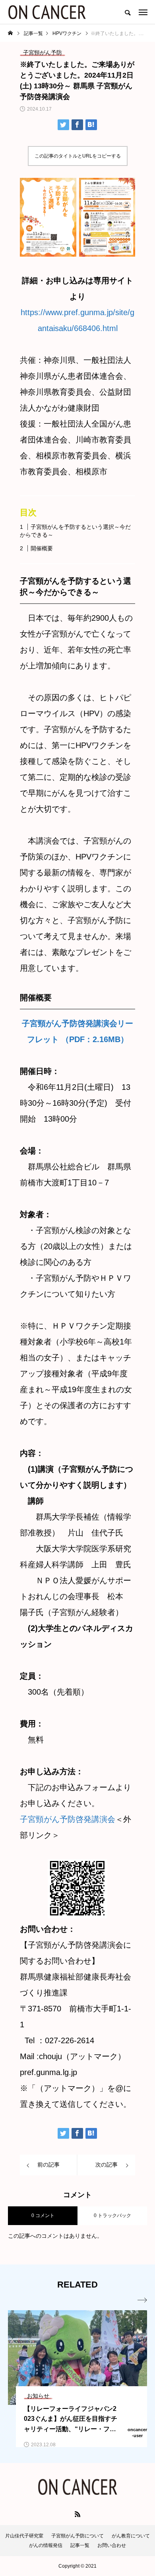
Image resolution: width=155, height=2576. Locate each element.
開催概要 (42, 548)
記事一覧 (80, 2545)
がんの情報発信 (46, 2545)
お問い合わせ (112, 2545)
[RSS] (77, 2514)
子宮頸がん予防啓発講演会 (68, 1819)
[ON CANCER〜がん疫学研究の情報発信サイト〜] (47, 12)
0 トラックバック (112, 2216)
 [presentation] (142, 2300)
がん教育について (131, 2536)
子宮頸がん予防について (77, 2536)
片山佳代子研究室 (24, 2536)
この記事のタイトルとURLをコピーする (78, 156)
